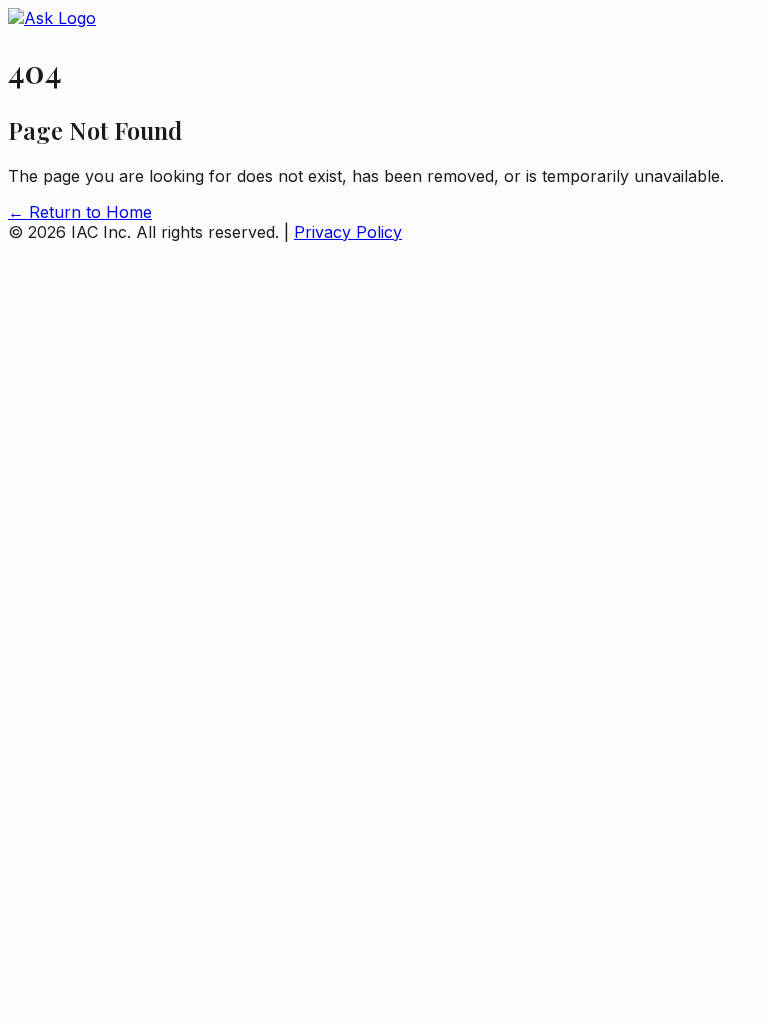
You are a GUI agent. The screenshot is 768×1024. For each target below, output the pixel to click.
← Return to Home (80, 212)
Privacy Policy (348, 232)
